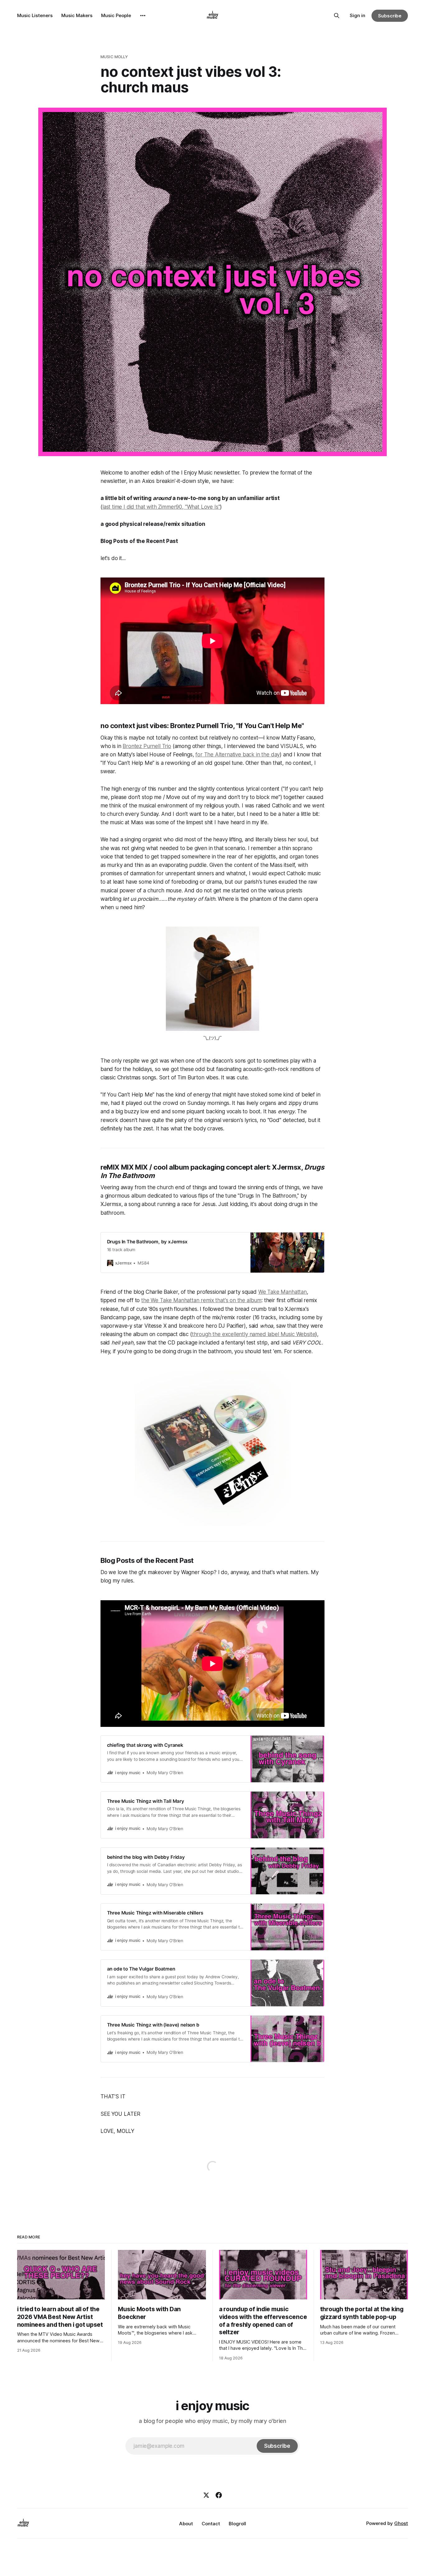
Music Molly (114, 57)
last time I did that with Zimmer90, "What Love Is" (161, 507)
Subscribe (390, 16)
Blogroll (237, 2524)
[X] (206, 2495)
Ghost (401, 2523)
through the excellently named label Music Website (254, 1334)
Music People (116, 15)
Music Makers (77, 15)
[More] (143, 16)
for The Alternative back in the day (238, 755)
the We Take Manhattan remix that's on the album (201, 1300)
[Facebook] (219, 2495)
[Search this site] (337, 16)
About (186, 2524)
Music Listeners (35, 15)
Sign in (357, 15)
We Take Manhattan (283, 1292)
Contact (211, 2524)
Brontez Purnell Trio (147, 746)
